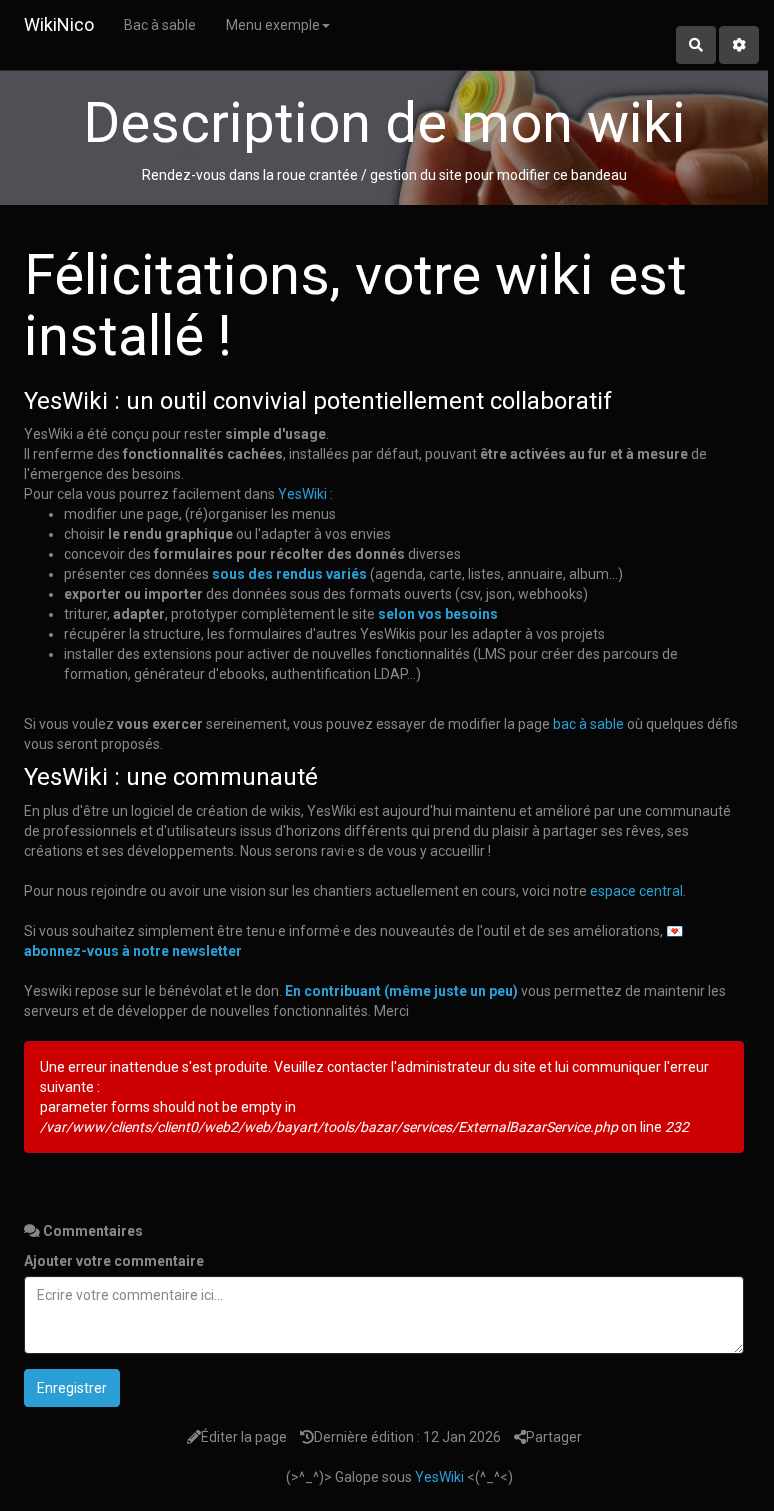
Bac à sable (160, 25)
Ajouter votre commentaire (114, 1261)
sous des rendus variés (289, 574)
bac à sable (588, 724)
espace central (636, 891)
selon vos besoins (438, 614)
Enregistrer (72, 1388)
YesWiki (302, 494)
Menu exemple (273, 25)
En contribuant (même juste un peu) (401, 991)
